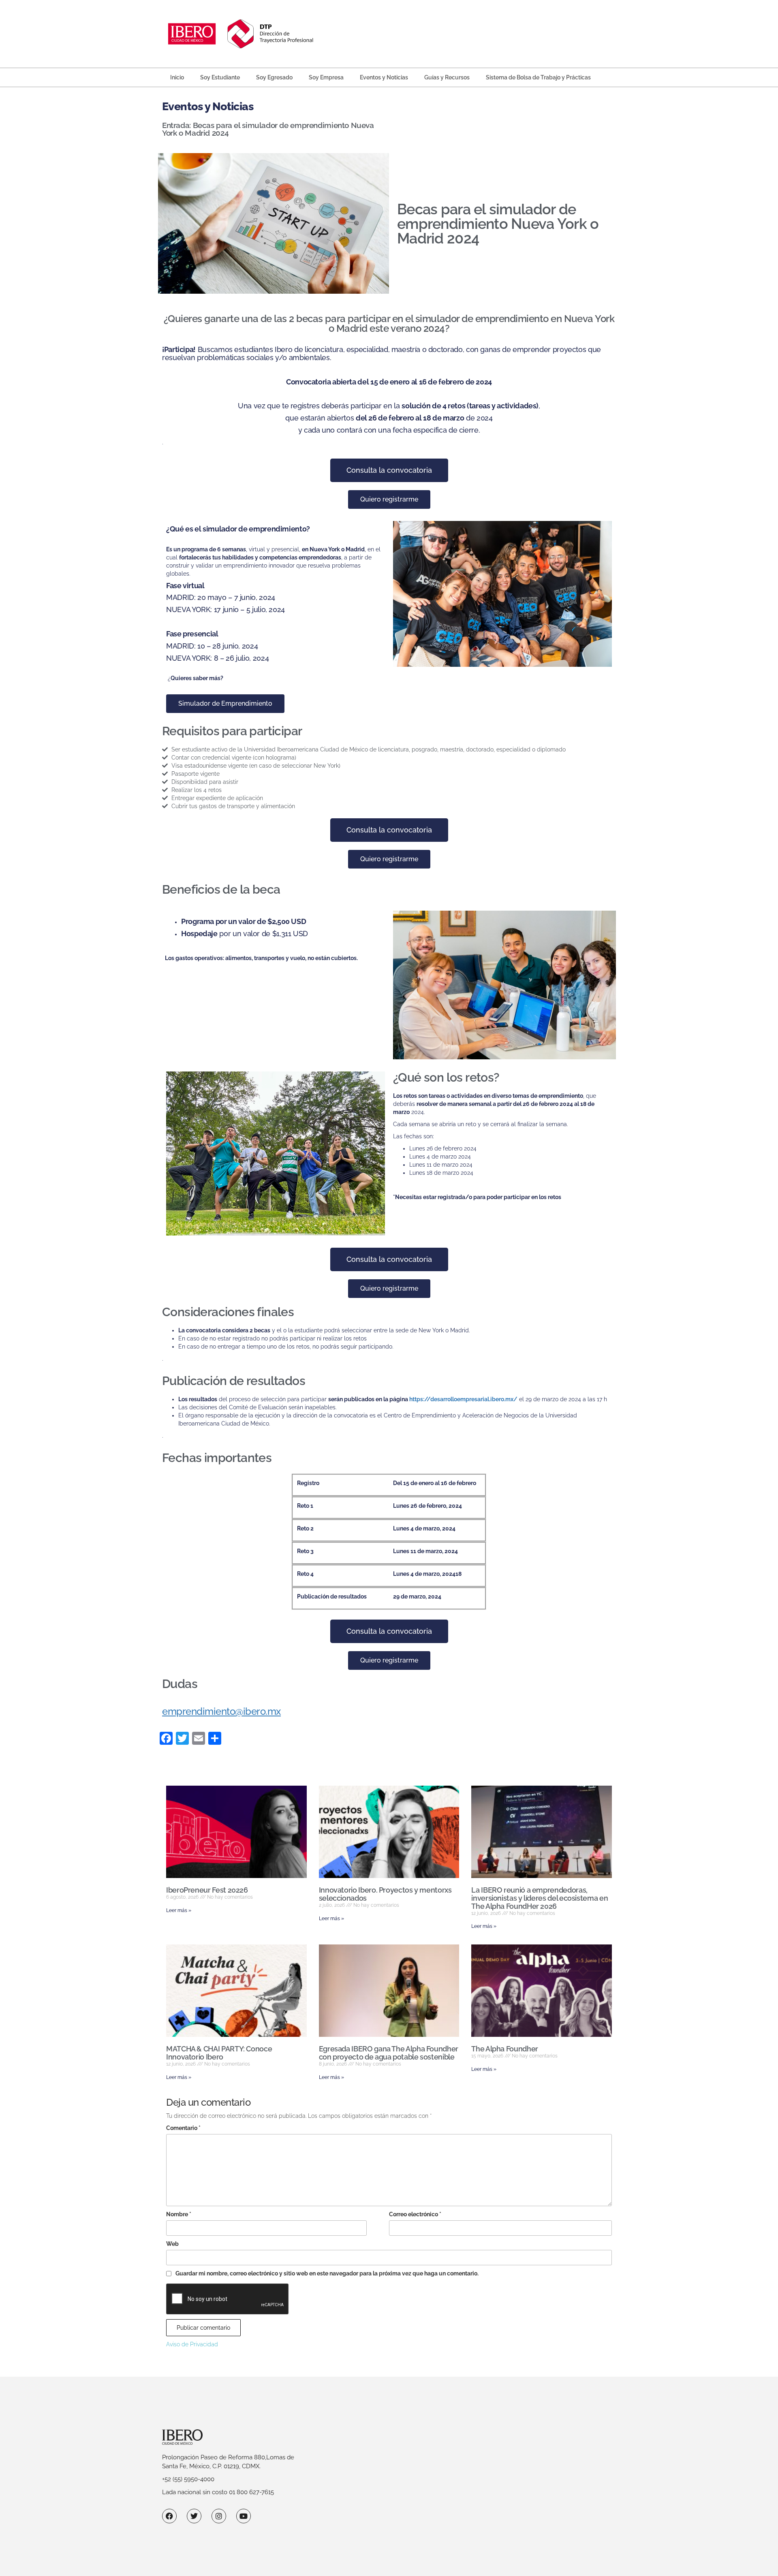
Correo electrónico (415, 2214)
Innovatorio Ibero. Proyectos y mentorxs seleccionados (385, 1894)
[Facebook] (169, 2516)
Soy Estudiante (220, 77)
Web (172, 2244)
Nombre (179, 2214)
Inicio (177, 77)
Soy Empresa (326, 77)
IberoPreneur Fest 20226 (207, 1890)
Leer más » (179, 1910)
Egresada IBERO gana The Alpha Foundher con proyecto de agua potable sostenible (389, 2053)
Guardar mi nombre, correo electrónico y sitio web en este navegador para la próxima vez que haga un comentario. (327, 2273)
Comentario (183, 2128)
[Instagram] (219, 2516)
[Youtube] (244, 2516)
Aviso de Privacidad (192, 2344)
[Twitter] (194, 2516)
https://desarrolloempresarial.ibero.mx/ (463, 1399)
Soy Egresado (274, 77)
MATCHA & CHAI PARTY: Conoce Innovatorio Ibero (219, 2053)
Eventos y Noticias (384, 77)
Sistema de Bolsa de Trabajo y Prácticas (538, 77)
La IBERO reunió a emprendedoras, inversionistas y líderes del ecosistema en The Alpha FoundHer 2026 (540, 1898)
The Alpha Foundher (505, 2049)
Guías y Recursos (447, 77)
